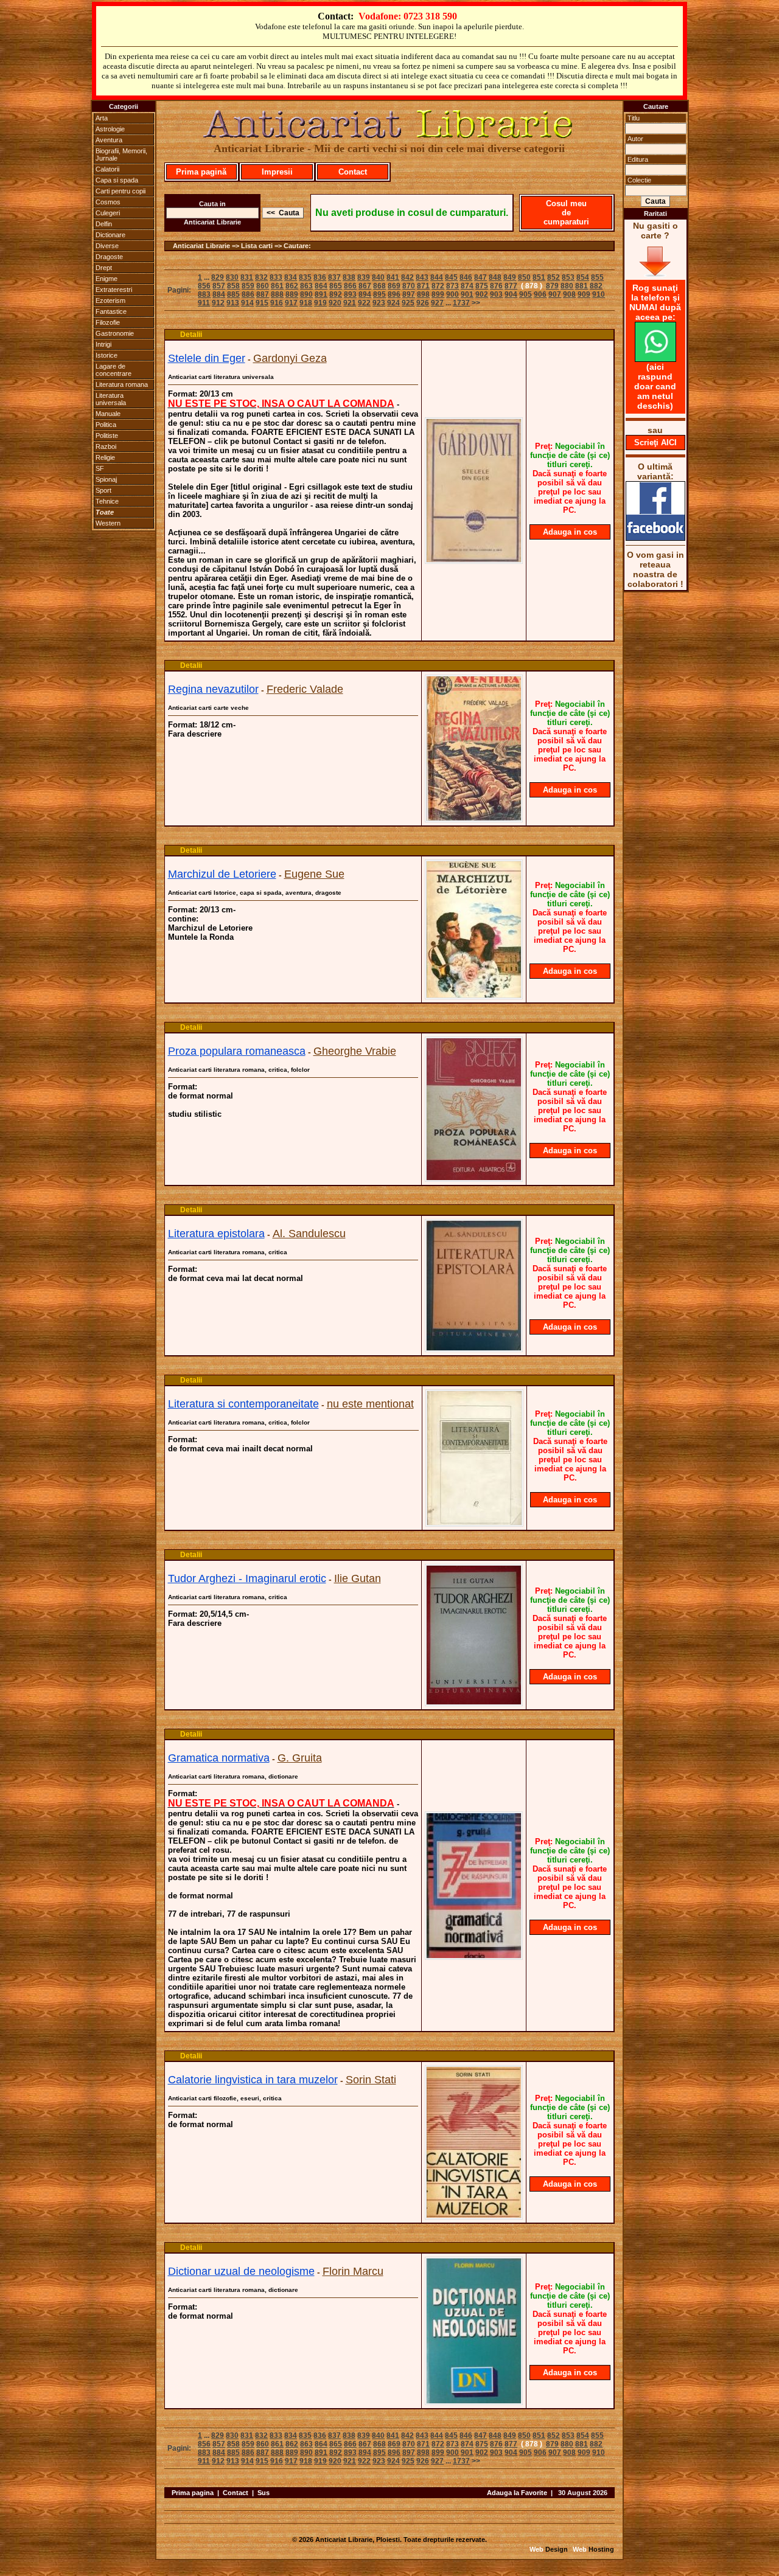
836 (320, 277)
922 (364, 303)
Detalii (191, 335)
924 (393, 303)
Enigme (107, 279)
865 (336, 286)
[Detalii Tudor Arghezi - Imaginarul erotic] (474, 1703)
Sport (103, 490)
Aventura (109, 140)
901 (467, 294)
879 (552, 286)
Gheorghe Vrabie (355, 1051)
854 (583, 277)
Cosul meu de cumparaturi (566, 213)
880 (567, 286)
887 (263, 294)
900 (452, 294)
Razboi (106, 446)
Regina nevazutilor (213, 689)
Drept (104, 268)
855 (597, 277)
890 (306, 294)
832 (261, 277)
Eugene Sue (314, 874)
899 (438, 294)
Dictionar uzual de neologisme (241, 2271)
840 (378, 277)
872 (438, 286)
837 (334, 277)
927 (437, 303)
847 (480, 277)
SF (100, 468)
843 (422, 277)
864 (321, 286)
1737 (461, 303)
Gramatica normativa (219, 1758)
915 (262, 303)
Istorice (107, 355)
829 (218, 277)
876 (496, 286)
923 (379, 303)
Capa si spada (117, 180)
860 (263, 286)
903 (496, 294)
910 (599, 294)
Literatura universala (111, 399)
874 (467, 286)
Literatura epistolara (216, 1234)
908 (569, 294)
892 (336, 294)
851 (539, 277)
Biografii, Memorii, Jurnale (121, 154)
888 (277, 294)
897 (409, 294)
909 (584, 294)
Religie (105, 457)
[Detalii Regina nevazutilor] (474, 819)
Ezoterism (110, 300)
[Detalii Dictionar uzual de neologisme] (474, 2401)
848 (495, 277)
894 (365, 294)
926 (423, 303)
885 (233, 294)
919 (320, 303)
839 (364, 277)
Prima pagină (201, 172)
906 (540, 294)
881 (582, 286)
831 (247, 277)
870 (409, 286)
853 (568, 277)
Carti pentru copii (121, 191)
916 (277, 303)
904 (511, 294)
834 (291, 277)
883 (204, 294)
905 (526, 294)
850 (524, 277)
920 (335, 303)
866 (350, 286)
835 (305, 277)
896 (394, 294)
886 (248, 294)
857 (219, 286)
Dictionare (110, 235)
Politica (106, 425)
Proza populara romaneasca (237, 1051)
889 (292, 294)
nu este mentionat (370, 1404)
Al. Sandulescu (309, 1234)
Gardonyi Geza (290, 358)
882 (596, 286)
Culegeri (108, 213)
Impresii (277, 172)
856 (204, 286)
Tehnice (107, 501)
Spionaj (106, 479)
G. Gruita (300, 1758)
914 (247, 303)
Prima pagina (193, 2493)
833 (276, 277)
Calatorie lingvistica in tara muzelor (253, 2080)
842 (407, 277)
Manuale (108, 414)
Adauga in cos (570, 532)
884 (219, 294)
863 (306, 286)
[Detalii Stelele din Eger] (474, 560)
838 (349, 277)
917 (291, 303)
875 (482, 286)
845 (451, 277)
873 (452, 286)
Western (108, 523)
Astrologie (110, 129)
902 (482, 294)
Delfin (104, 224)
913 (233, 303)
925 (408, 303)
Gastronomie (115, 333)
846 (466, 277)
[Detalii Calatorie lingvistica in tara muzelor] (474, 2216)
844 (437, 277)
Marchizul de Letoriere (222, 874)
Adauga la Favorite (517, 2493)
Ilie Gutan (358, 1578)
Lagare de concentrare (114, 370)
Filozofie (108, 322)
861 (277, 286)
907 (555, 294)
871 (423, 286)
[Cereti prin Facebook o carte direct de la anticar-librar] (655, 538)
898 (423, 294)
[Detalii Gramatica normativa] (474, 1956)
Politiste (107, 436)
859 (248, 286)
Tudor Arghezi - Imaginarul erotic (247, 1578)
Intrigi (103, 344)
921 (350, 303)
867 (365, 286)
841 (393, 277)
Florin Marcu (353, 2271)
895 (379, 294)
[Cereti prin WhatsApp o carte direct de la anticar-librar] (655, 359)
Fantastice (111, 311)
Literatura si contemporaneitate (243, 1404)
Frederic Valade (305, 689)
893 (350, 294)
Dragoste (109, 257)
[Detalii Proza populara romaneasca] (474, 1178)
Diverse (107, 246)
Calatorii (107, 169)
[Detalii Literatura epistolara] (474, 1349)
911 (204, 303)
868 (379, 286)
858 (233, 286)
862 (292, 286)
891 (321, 294)
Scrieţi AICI (655, 443)
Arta (102, 118)
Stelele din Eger (207, 358)
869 (394, 286)
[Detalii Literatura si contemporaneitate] (474, 1523)
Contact (353, 172)
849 (510, 277)
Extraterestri (114, 290)
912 (218, 303)
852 (554, 277)
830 (232, 277)
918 (306, 303)
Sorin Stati (371, 2080)
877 (511, 286)
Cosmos (108, 202)
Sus (264, 2493)
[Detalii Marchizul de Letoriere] (474, 996)
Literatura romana (122, 384)
